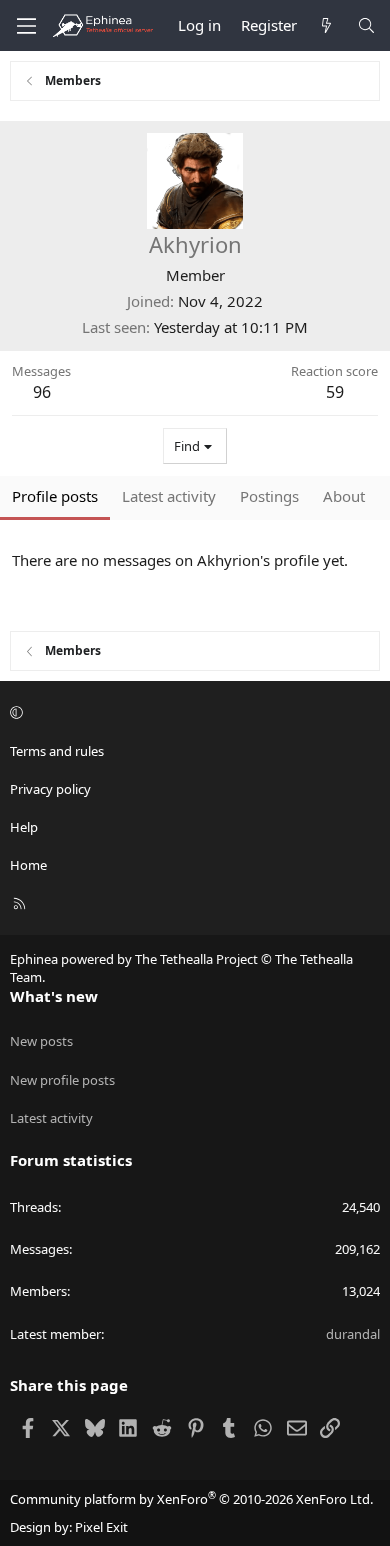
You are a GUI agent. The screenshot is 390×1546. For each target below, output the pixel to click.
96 (42, 392)
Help (24, 827)
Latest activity (51, 1118)
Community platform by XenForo (191, 1499)
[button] (192, 712)
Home (28, 865)
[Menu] (26, 26)
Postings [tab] (269, 496)
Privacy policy (50, 789)
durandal (353, 1334)
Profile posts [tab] (55, 496)
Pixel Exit (101, 1527)
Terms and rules (57, 751)
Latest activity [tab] (169, 496)
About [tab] (344, 496)
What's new (54, 996)
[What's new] (326, 25)
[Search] (366, 25)
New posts (41, 1041)
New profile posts (62, 1080)
